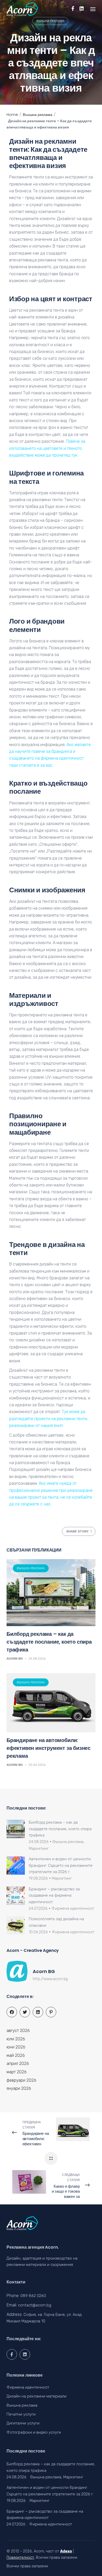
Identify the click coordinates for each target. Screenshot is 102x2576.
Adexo (66, 2551)
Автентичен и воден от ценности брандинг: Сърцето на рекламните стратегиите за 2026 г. (61, 1865)
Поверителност (20, 2558)
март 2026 (17, 2072)
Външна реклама (50, 21)
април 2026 (18, 2063)
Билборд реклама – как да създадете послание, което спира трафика (49, 1642)
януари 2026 (19, 2088)
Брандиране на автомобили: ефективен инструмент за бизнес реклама (49, 1748)
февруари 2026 (21, 2080)
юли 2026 (16, 2039)
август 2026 (18, 2031)
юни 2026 (16, 2047)
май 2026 (16, 2055)
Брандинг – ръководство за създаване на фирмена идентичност (54, 1895)
